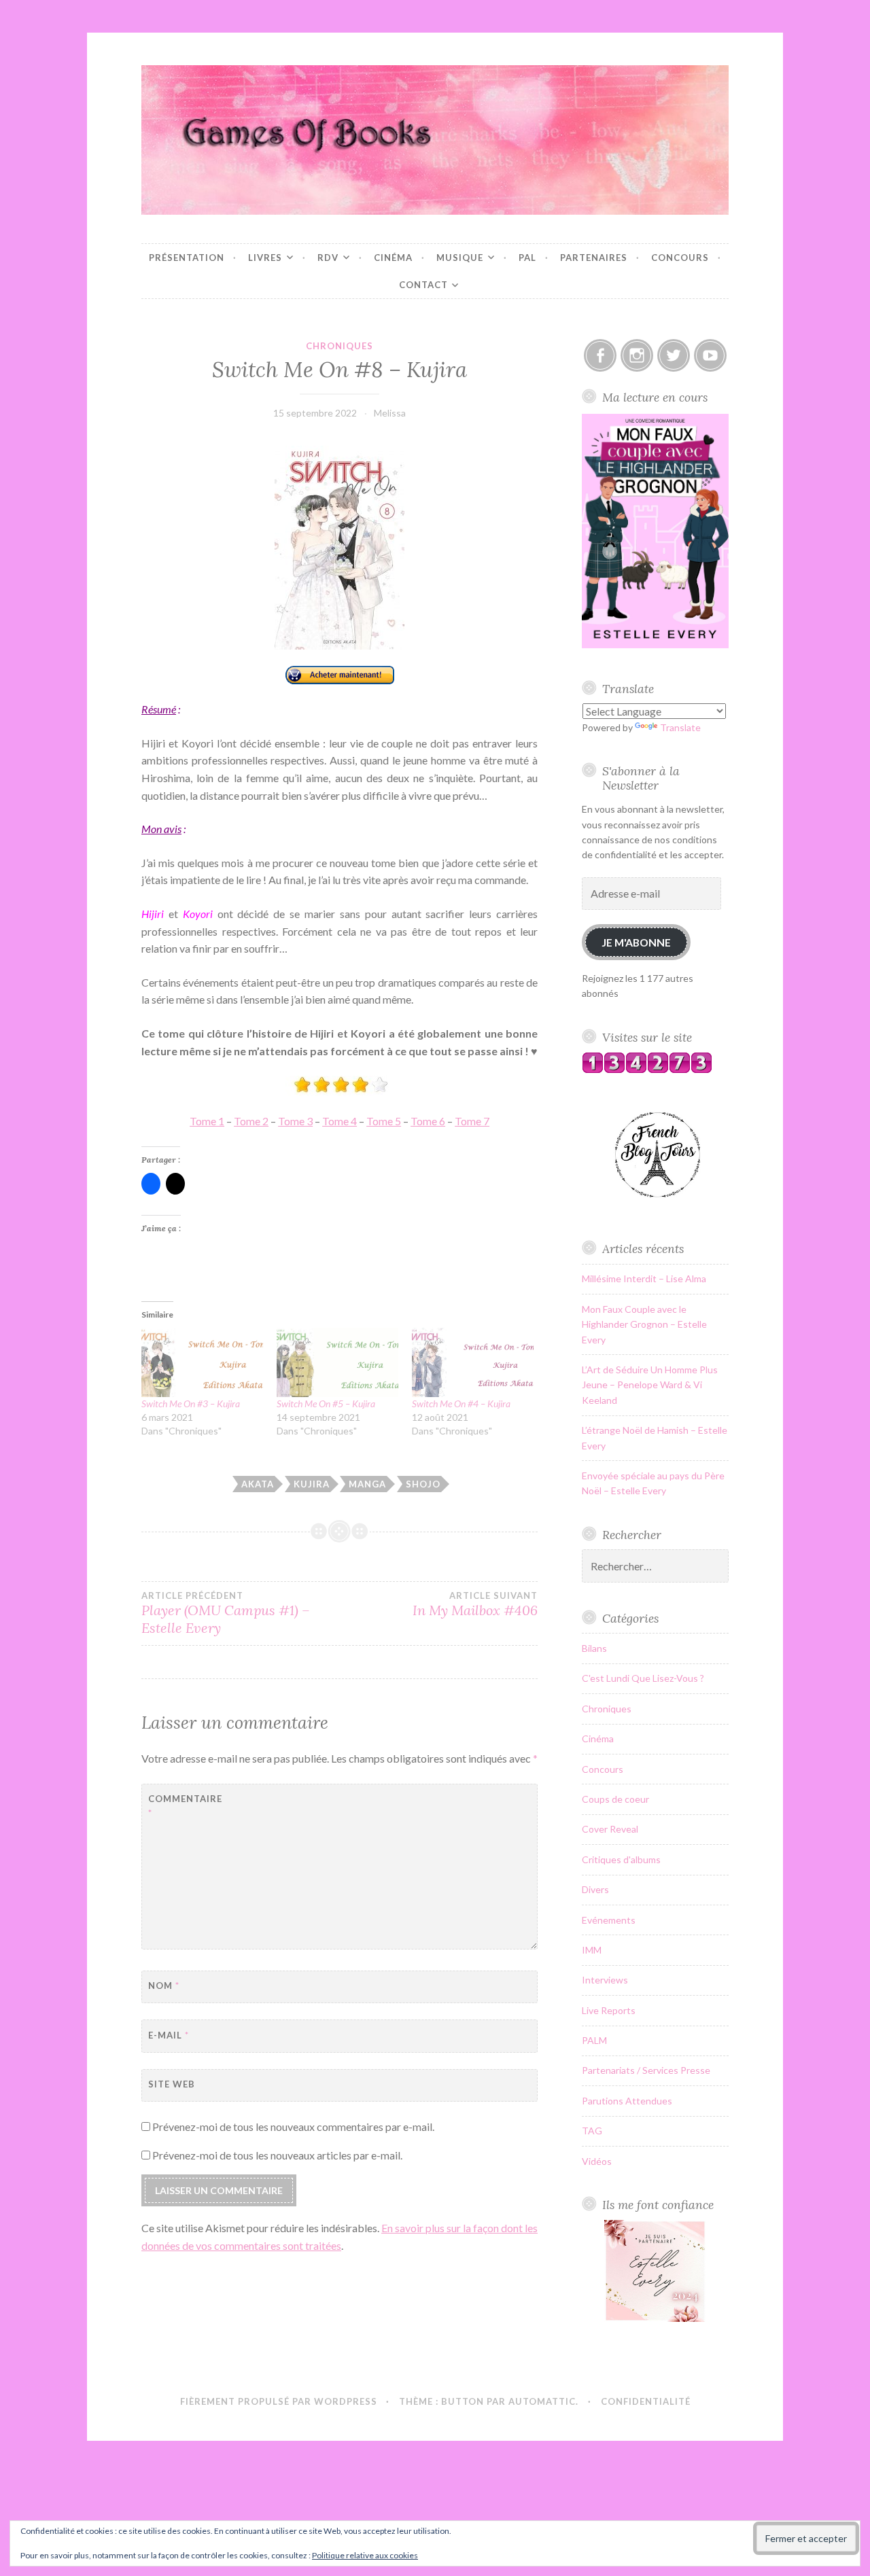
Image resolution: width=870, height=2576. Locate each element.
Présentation (187, 258)
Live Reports (609, 2010)
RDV (328, 258)
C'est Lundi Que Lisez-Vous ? (643, 1678)
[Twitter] (674, 355)
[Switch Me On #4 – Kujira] (473, 1362)
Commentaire (182, 1806)
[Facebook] (600, 355)
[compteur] (647, 1070)
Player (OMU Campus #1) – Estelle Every (226, 1613)
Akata (258, 1484)
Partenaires (594, 258)
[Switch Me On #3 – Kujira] (202, 1362)
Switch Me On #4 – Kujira (461, 1404)
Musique (460, 258)
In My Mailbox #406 (475, 1604)
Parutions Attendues (627, 2101)
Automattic (542, 2401)
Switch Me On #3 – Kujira (191, 1404)
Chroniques (340, 346)
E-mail (169, 2035)
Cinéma (393, 258)
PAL (527, 258)
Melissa (390, 413)
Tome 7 (472, 1121)
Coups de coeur (615, 1799)
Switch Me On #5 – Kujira (326, 1404)
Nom (164, 1986)
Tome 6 (428, 1121)
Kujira (312, 1484)
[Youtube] (710, 355)
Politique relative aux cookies (365, 2555)
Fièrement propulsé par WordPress (279, 2401)
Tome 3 (295, 1121)
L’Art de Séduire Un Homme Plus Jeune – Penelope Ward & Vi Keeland (650, 1385)
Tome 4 (340, 1121)
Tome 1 (207, 1121)
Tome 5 (384, 1121)
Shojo (423, 1484)
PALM (594, 2040)
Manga (367, 1484)
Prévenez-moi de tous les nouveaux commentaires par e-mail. (293, 2127)
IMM (592, 1950)
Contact (423, 285)
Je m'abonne (636, 942)
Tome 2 (251, 1121)
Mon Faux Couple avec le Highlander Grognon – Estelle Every (644, 1324)
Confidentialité (646, 2401)
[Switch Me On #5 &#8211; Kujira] (337, 1362)
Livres (265, 258)
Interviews (605, 1980)
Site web (172, 2084)
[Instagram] (637, 355)
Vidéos (597, 2161)
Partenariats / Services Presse (646, 2070)
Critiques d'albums (621, 1859)
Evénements (609, 1920)
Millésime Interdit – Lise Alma (644, 1278)
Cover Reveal (610, 1829)
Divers (595, 1889)
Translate (680, 727)
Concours (680, 258)
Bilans (594, 1648)
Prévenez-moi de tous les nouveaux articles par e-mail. (277, 2155)
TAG (592, 2131)
